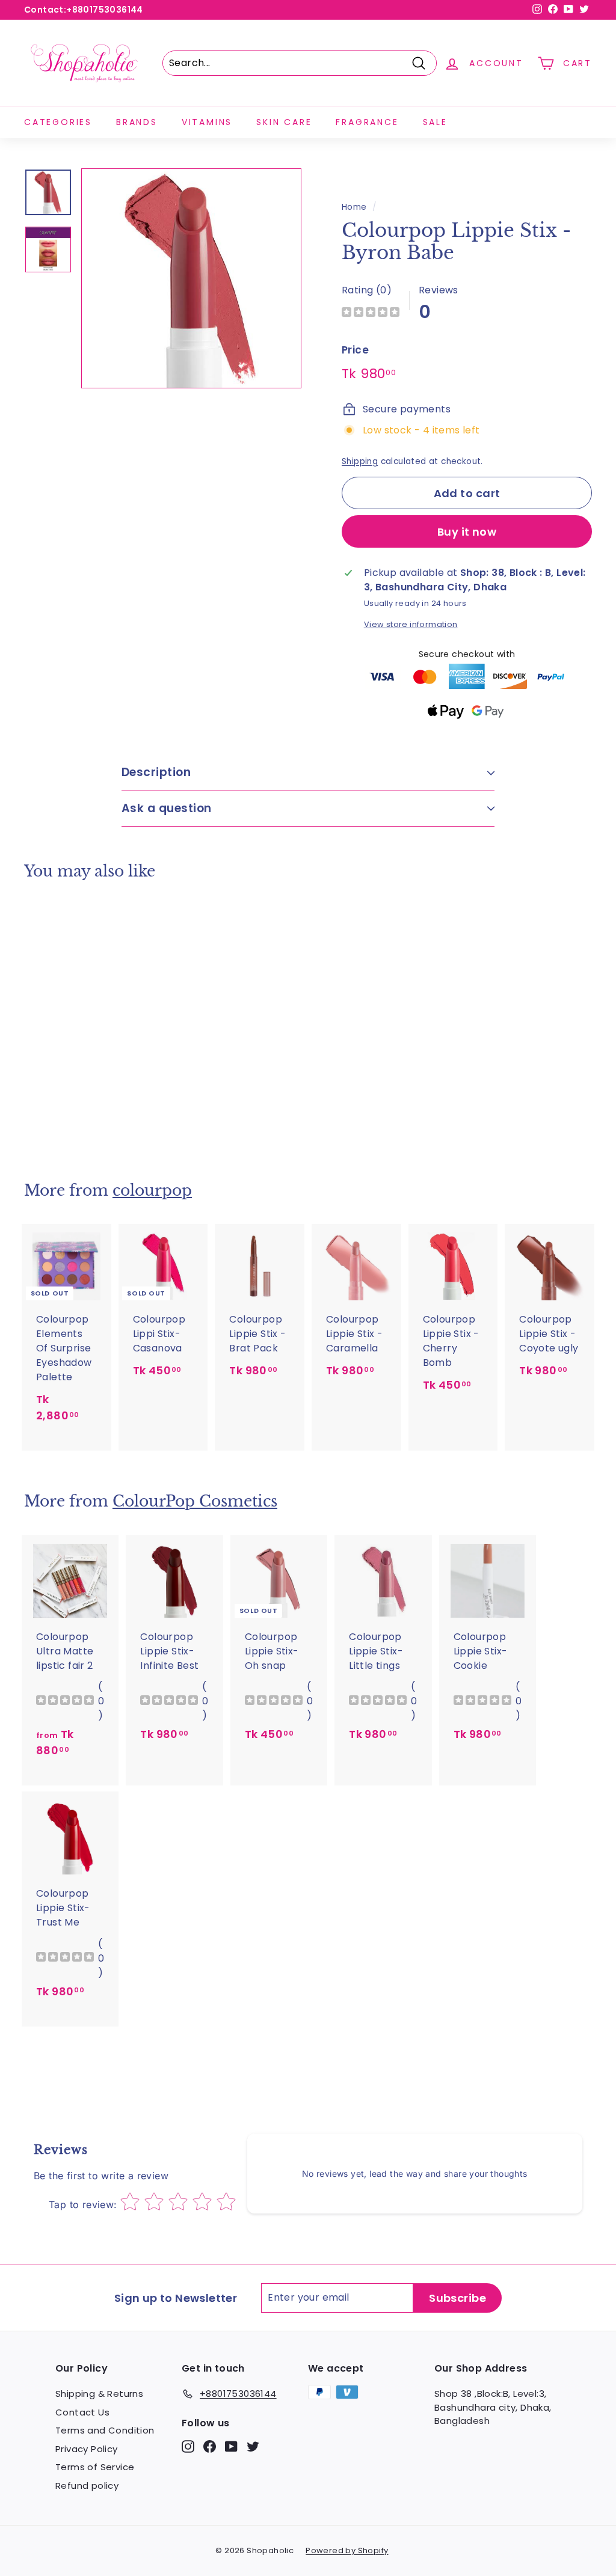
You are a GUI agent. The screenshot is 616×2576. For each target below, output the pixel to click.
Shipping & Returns (99, 2394)
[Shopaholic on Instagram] (188, 2446)
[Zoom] (191, 278)
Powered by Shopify (347, 2550)
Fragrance (367, 122)
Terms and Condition (105, 2430)
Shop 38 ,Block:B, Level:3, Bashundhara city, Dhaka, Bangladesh (493, 2407)
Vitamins (207, 122)
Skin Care (284, 122)
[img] (371, 314)
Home (354, 207)
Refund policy (87, 2486)
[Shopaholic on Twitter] (253, 2446)
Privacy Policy (87, 2449)
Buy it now (467, 532)
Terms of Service (95, 2467)
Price (355, 350)
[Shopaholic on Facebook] (210, 2446)
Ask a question (167, 808)
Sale (435, 122)
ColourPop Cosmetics (195, 1501)
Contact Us (82, 2412)
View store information (411, 624)
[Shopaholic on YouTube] (231, 2446)
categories (58, 122)
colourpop (152, 1191)
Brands (137, 122)
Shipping (360, 461)
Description (156, 772)
